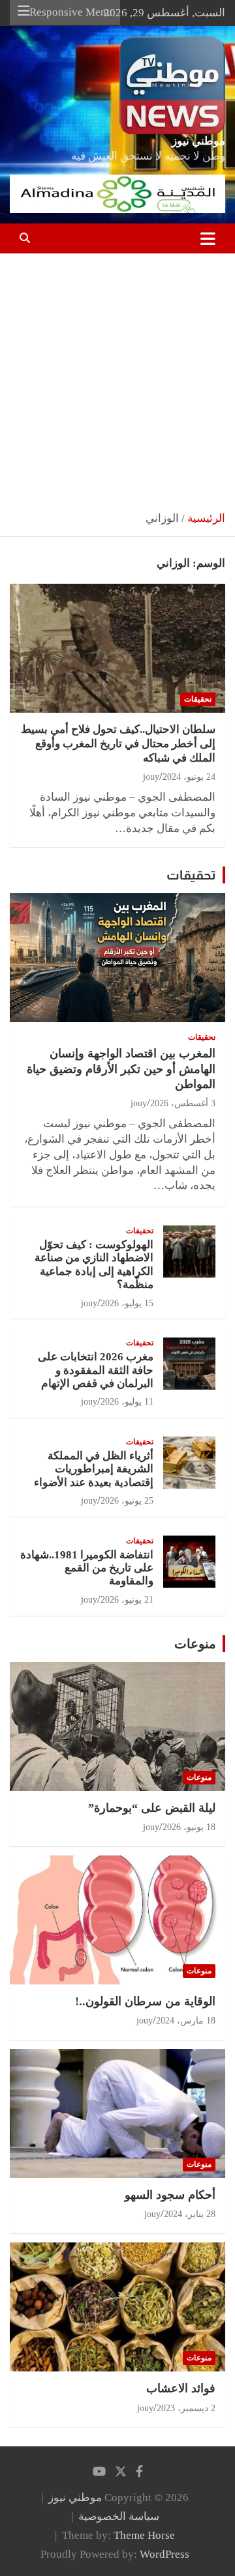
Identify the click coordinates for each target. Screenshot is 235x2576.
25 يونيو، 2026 (127, 1501)
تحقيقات (198, 699)
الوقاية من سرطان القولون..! (145, 2001)
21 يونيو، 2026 (127, 1600)
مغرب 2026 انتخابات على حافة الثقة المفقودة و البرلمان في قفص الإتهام (96, 1370)
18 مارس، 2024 (186, 2021)
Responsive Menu (71, 12)
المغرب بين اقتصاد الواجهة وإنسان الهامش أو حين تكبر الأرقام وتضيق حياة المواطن (121, 1069)
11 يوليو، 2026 (127, 1402)
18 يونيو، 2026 (189, 1827)
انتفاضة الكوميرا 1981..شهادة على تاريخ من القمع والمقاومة (87, 1568)
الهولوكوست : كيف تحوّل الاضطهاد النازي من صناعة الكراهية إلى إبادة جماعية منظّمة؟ (94, 1265)
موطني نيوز (198, 141)
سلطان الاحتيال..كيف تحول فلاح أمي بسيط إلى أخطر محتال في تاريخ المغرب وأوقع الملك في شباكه (118, 744)
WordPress (164, 2554)
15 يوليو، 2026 (127, 1303)
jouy (151, 777)
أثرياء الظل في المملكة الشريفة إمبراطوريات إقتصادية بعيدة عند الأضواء (94, 1469)
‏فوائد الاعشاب (181, 2388)
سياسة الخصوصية (119, 2516)
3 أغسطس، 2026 (183, 1103)
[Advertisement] (117, 377)
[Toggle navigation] (208, 238)
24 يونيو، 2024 (189, 777)
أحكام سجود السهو (170, 2195)
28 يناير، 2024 (190, 2214)
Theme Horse (144, 2535)
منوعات (195, 1644)
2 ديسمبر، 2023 (186, 2408)
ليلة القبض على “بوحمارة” (152, 1808)
